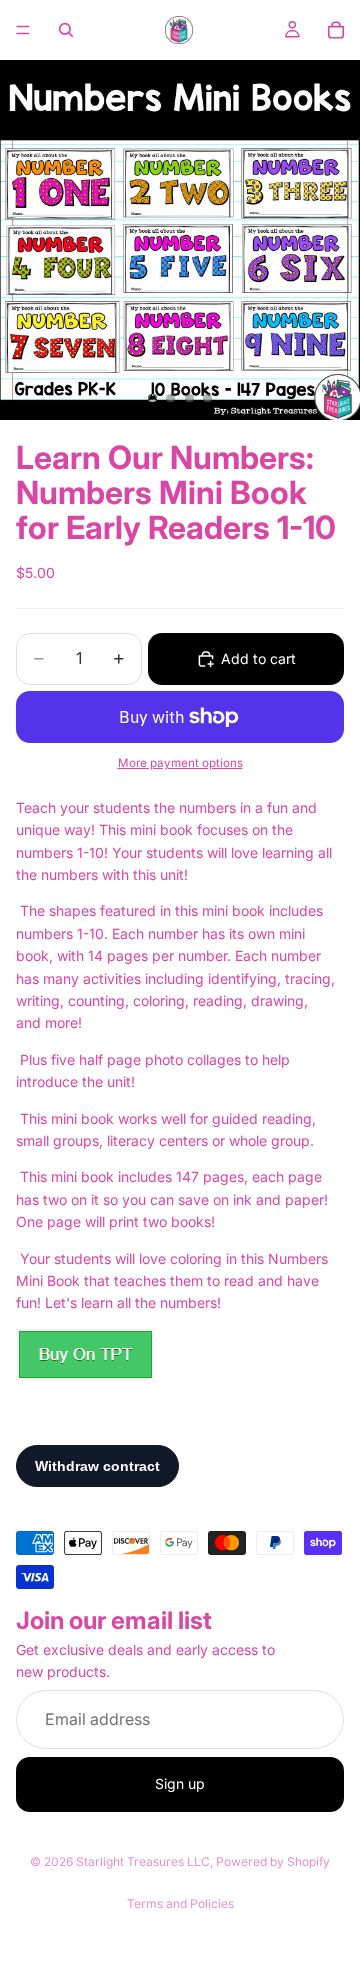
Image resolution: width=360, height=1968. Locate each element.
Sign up (180, 1783)
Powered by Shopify (273, 1861)
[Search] (66, 30)
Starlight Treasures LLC (143, 1861)
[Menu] (23, 30)
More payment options (180, 763)
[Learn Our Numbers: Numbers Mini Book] (85, 1354)
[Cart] (336, 30)
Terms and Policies (180, 1903)
